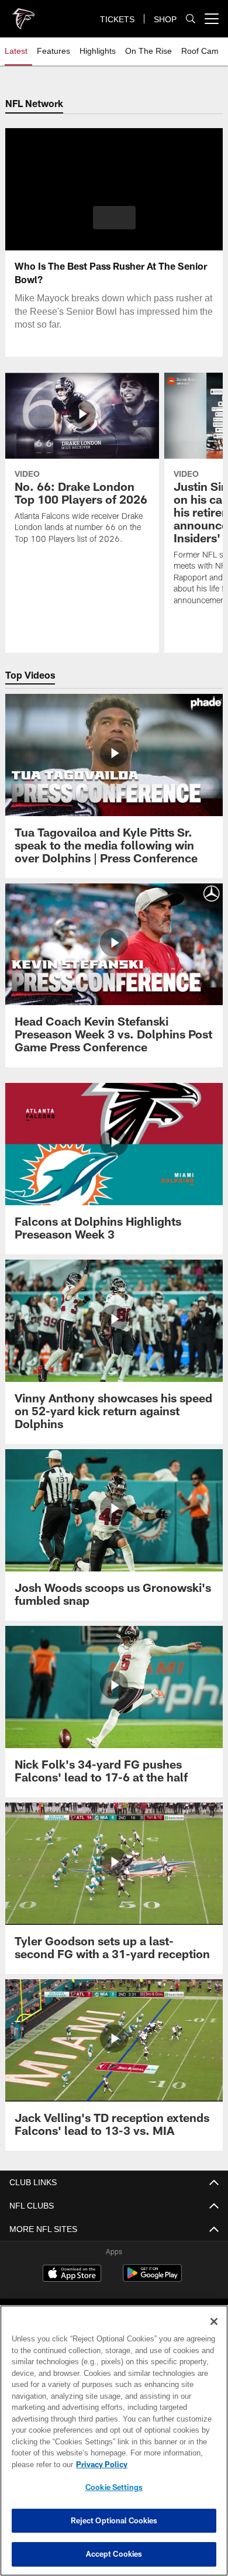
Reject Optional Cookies (114, 2520)
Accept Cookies (114, 2554)
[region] (114, 2441)
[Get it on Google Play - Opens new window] (152, 2279)
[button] (114, 218)
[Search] (191, 19)
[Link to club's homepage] (23, 14)
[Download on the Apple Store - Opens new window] (72, 2275)
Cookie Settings (114, 2487)
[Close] (214, 2322)
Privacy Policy (99, 2464)
